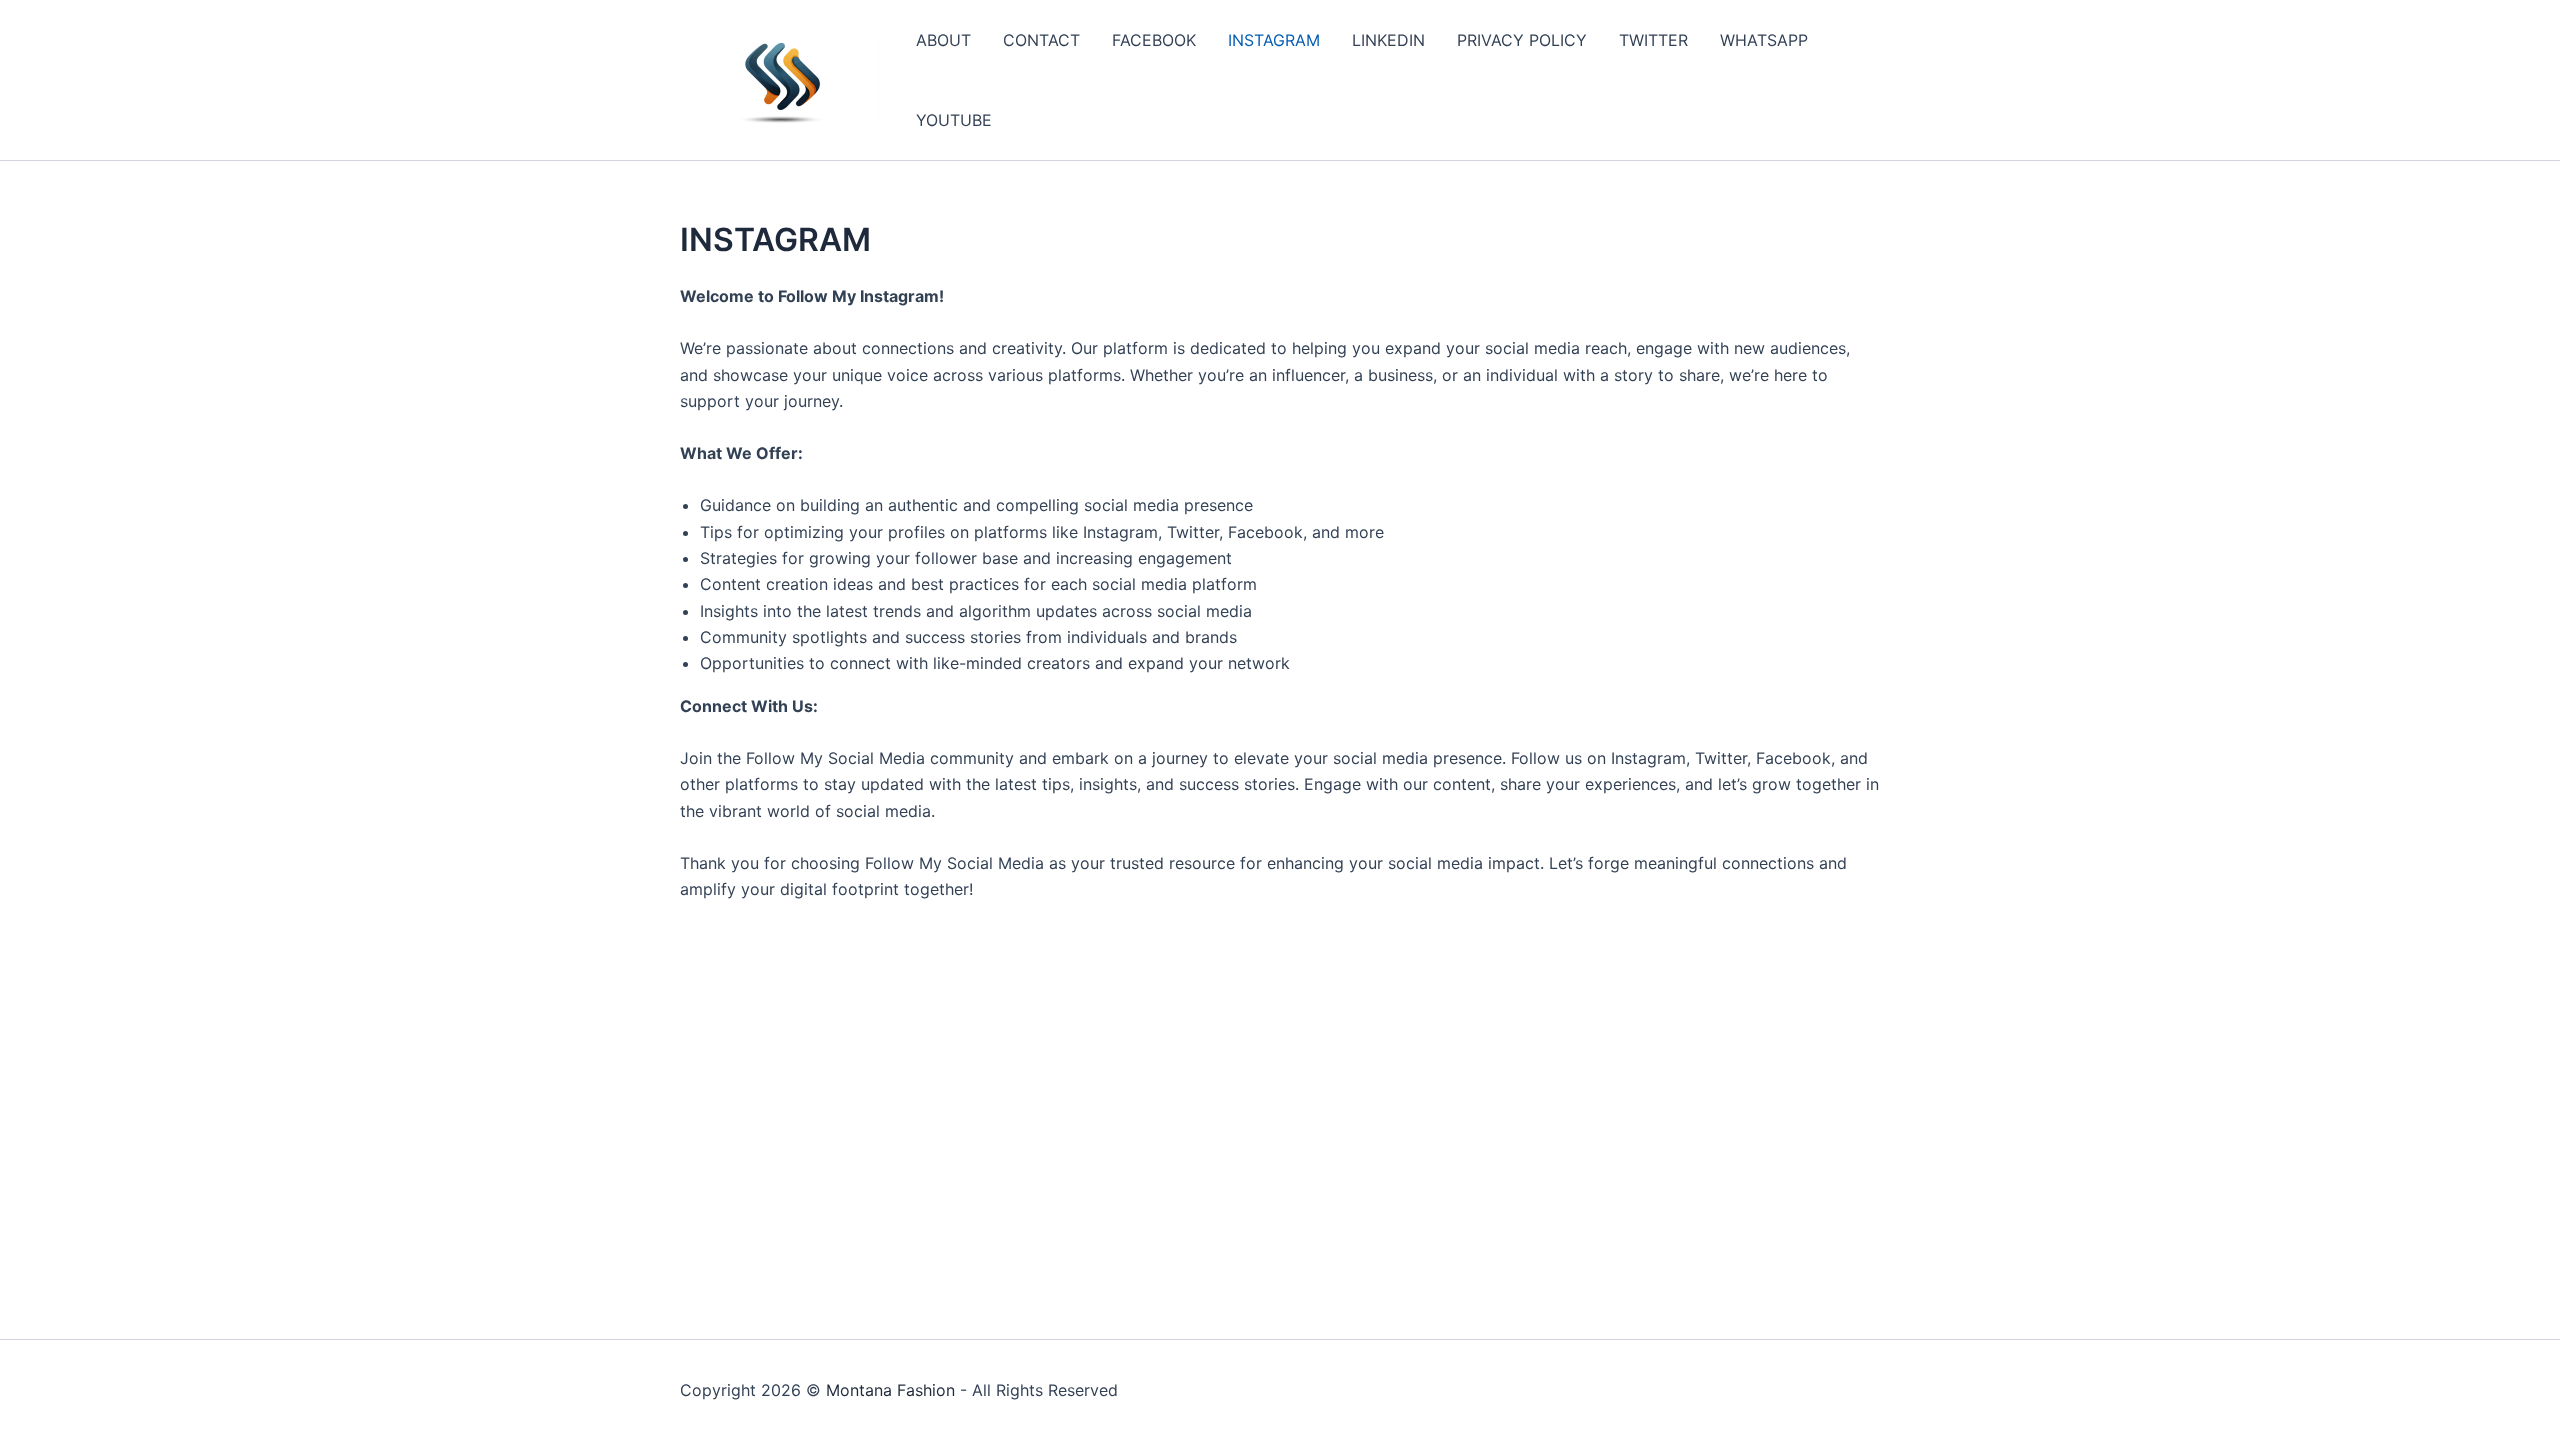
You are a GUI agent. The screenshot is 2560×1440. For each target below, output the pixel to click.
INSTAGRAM (1274, 40)
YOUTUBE (954, 120)
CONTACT (1041, 40)
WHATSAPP (1764, 40)
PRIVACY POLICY (1522, 40)
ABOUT (943, 40)
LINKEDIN (1388, 40)
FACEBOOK (1154, 40)
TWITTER (1653, 40)
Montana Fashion (890, 1390)
